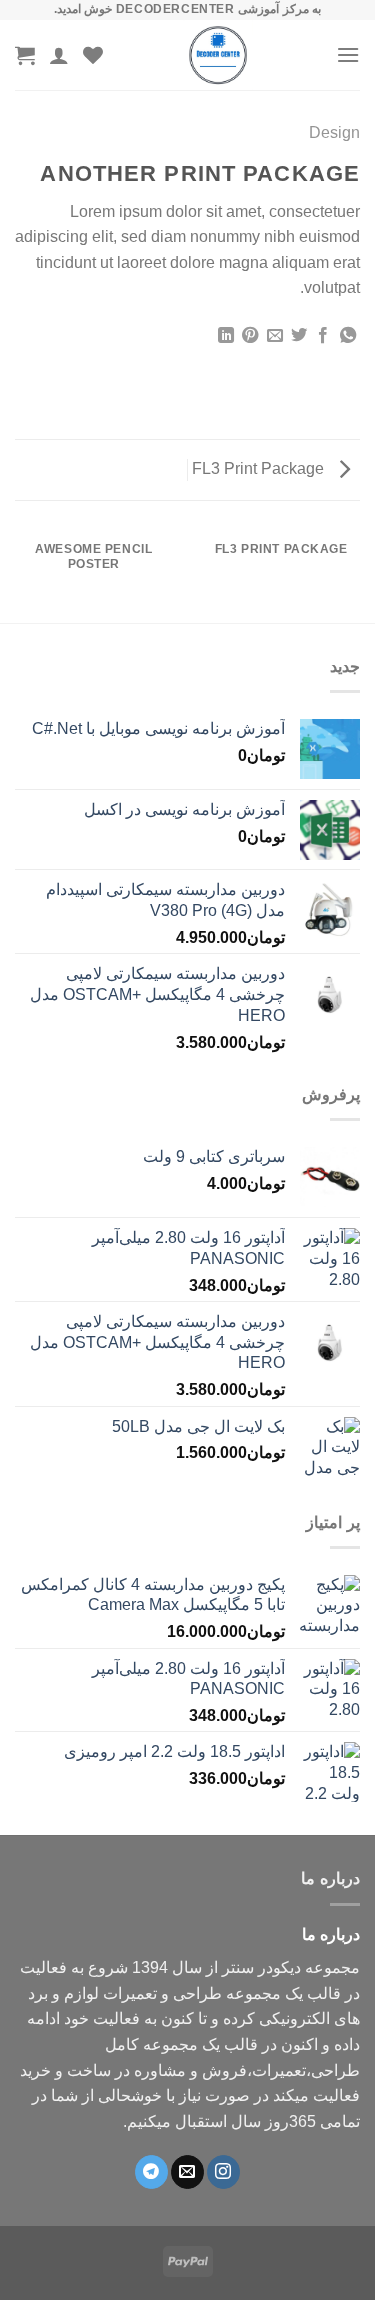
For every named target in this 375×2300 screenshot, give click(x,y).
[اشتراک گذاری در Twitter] (299, 336)
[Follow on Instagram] (223, 2172)
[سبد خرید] (25, 55)
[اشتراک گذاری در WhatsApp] (348, 336)
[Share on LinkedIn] (225, 336)
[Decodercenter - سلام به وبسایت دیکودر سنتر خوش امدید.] (218, 55)
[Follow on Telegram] (151, 2172)
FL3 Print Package (260, 468)
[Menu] (348, 54)
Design (334, 132)
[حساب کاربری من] (59, 55)
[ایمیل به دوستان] (274, 336)
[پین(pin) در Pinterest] (250, 336)
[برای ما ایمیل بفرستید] (187, 2172)
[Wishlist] (93, 55)
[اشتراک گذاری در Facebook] (323, 336)
